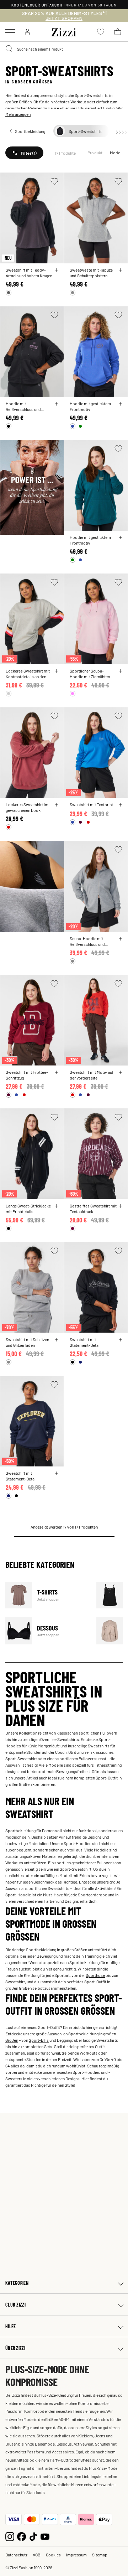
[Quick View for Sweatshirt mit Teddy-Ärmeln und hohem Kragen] (57, 270)
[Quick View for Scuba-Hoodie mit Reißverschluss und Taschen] (121, 939)
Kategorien (17, 2283)
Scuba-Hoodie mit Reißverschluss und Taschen (87, 941)
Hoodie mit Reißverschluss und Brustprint (23, 406)
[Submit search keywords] (9, 49)
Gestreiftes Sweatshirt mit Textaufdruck (93, 1209)
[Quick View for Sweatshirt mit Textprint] (121, 805)
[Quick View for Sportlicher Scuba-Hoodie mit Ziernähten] (121, 671)
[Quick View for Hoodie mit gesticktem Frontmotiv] (121, 404)
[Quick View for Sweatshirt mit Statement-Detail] (121, 1340)
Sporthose (95, 1975)
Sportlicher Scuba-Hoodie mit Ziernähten (90, 674)
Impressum (76, 2555)
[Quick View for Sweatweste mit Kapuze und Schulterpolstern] (121, 270)
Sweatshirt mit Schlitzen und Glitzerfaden (27, 1342)
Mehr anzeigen (18, 114)
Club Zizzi (15, 2305)
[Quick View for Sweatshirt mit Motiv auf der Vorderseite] (121, 1072)
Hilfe (10, 2326)
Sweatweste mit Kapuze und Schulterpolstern (91, 273)
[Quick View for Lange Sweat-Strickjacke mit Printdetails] (57, 1206)
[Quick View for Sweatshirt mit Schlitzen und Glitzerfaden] (57, 1340)
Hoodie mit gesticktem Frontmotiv (90, 406)
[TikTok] (33, 2536)
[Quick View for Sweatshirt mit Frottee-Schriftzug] (57, 1072)
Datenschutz (16, 2555)
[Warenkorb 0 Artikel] (118, 32)
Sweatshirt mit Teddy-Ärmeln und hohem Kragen (29, 273)
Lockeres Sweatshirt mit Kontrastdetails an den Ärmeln (28, 674)
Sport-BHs (39, 2040)
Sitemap (100, 2555)
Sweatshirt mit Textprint (91, 804)
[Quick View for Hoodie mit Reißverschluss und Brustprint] (57, 404)
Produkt (95, 153)
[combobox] (64, 49)
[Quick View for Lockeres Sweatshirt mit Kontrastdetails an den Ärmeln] (57, 671)
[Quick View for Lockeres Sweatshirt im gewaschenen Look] (57, 805)
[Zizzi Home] (64, 31)
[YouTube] (45, 2536)
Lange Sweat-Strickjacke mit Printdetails (28, 1209)
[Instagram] (10, 2536)
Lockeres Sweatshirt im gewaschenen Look (27, 807)
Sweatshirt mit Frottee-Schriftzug (27, 1075)
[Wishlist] (54, 181)
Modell (116, 153)
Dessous (46, 1631)
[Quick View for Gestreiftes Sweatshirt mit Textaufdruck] (121, 1206)
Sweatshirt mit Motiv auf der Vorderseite (92, 1075)
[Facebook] (22, 2536)
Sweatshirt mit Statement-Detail (85, 1342)
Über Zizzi (15, 2348)
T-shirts (46, 1595)
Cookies (53, 2555)
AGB (37, 2555)
